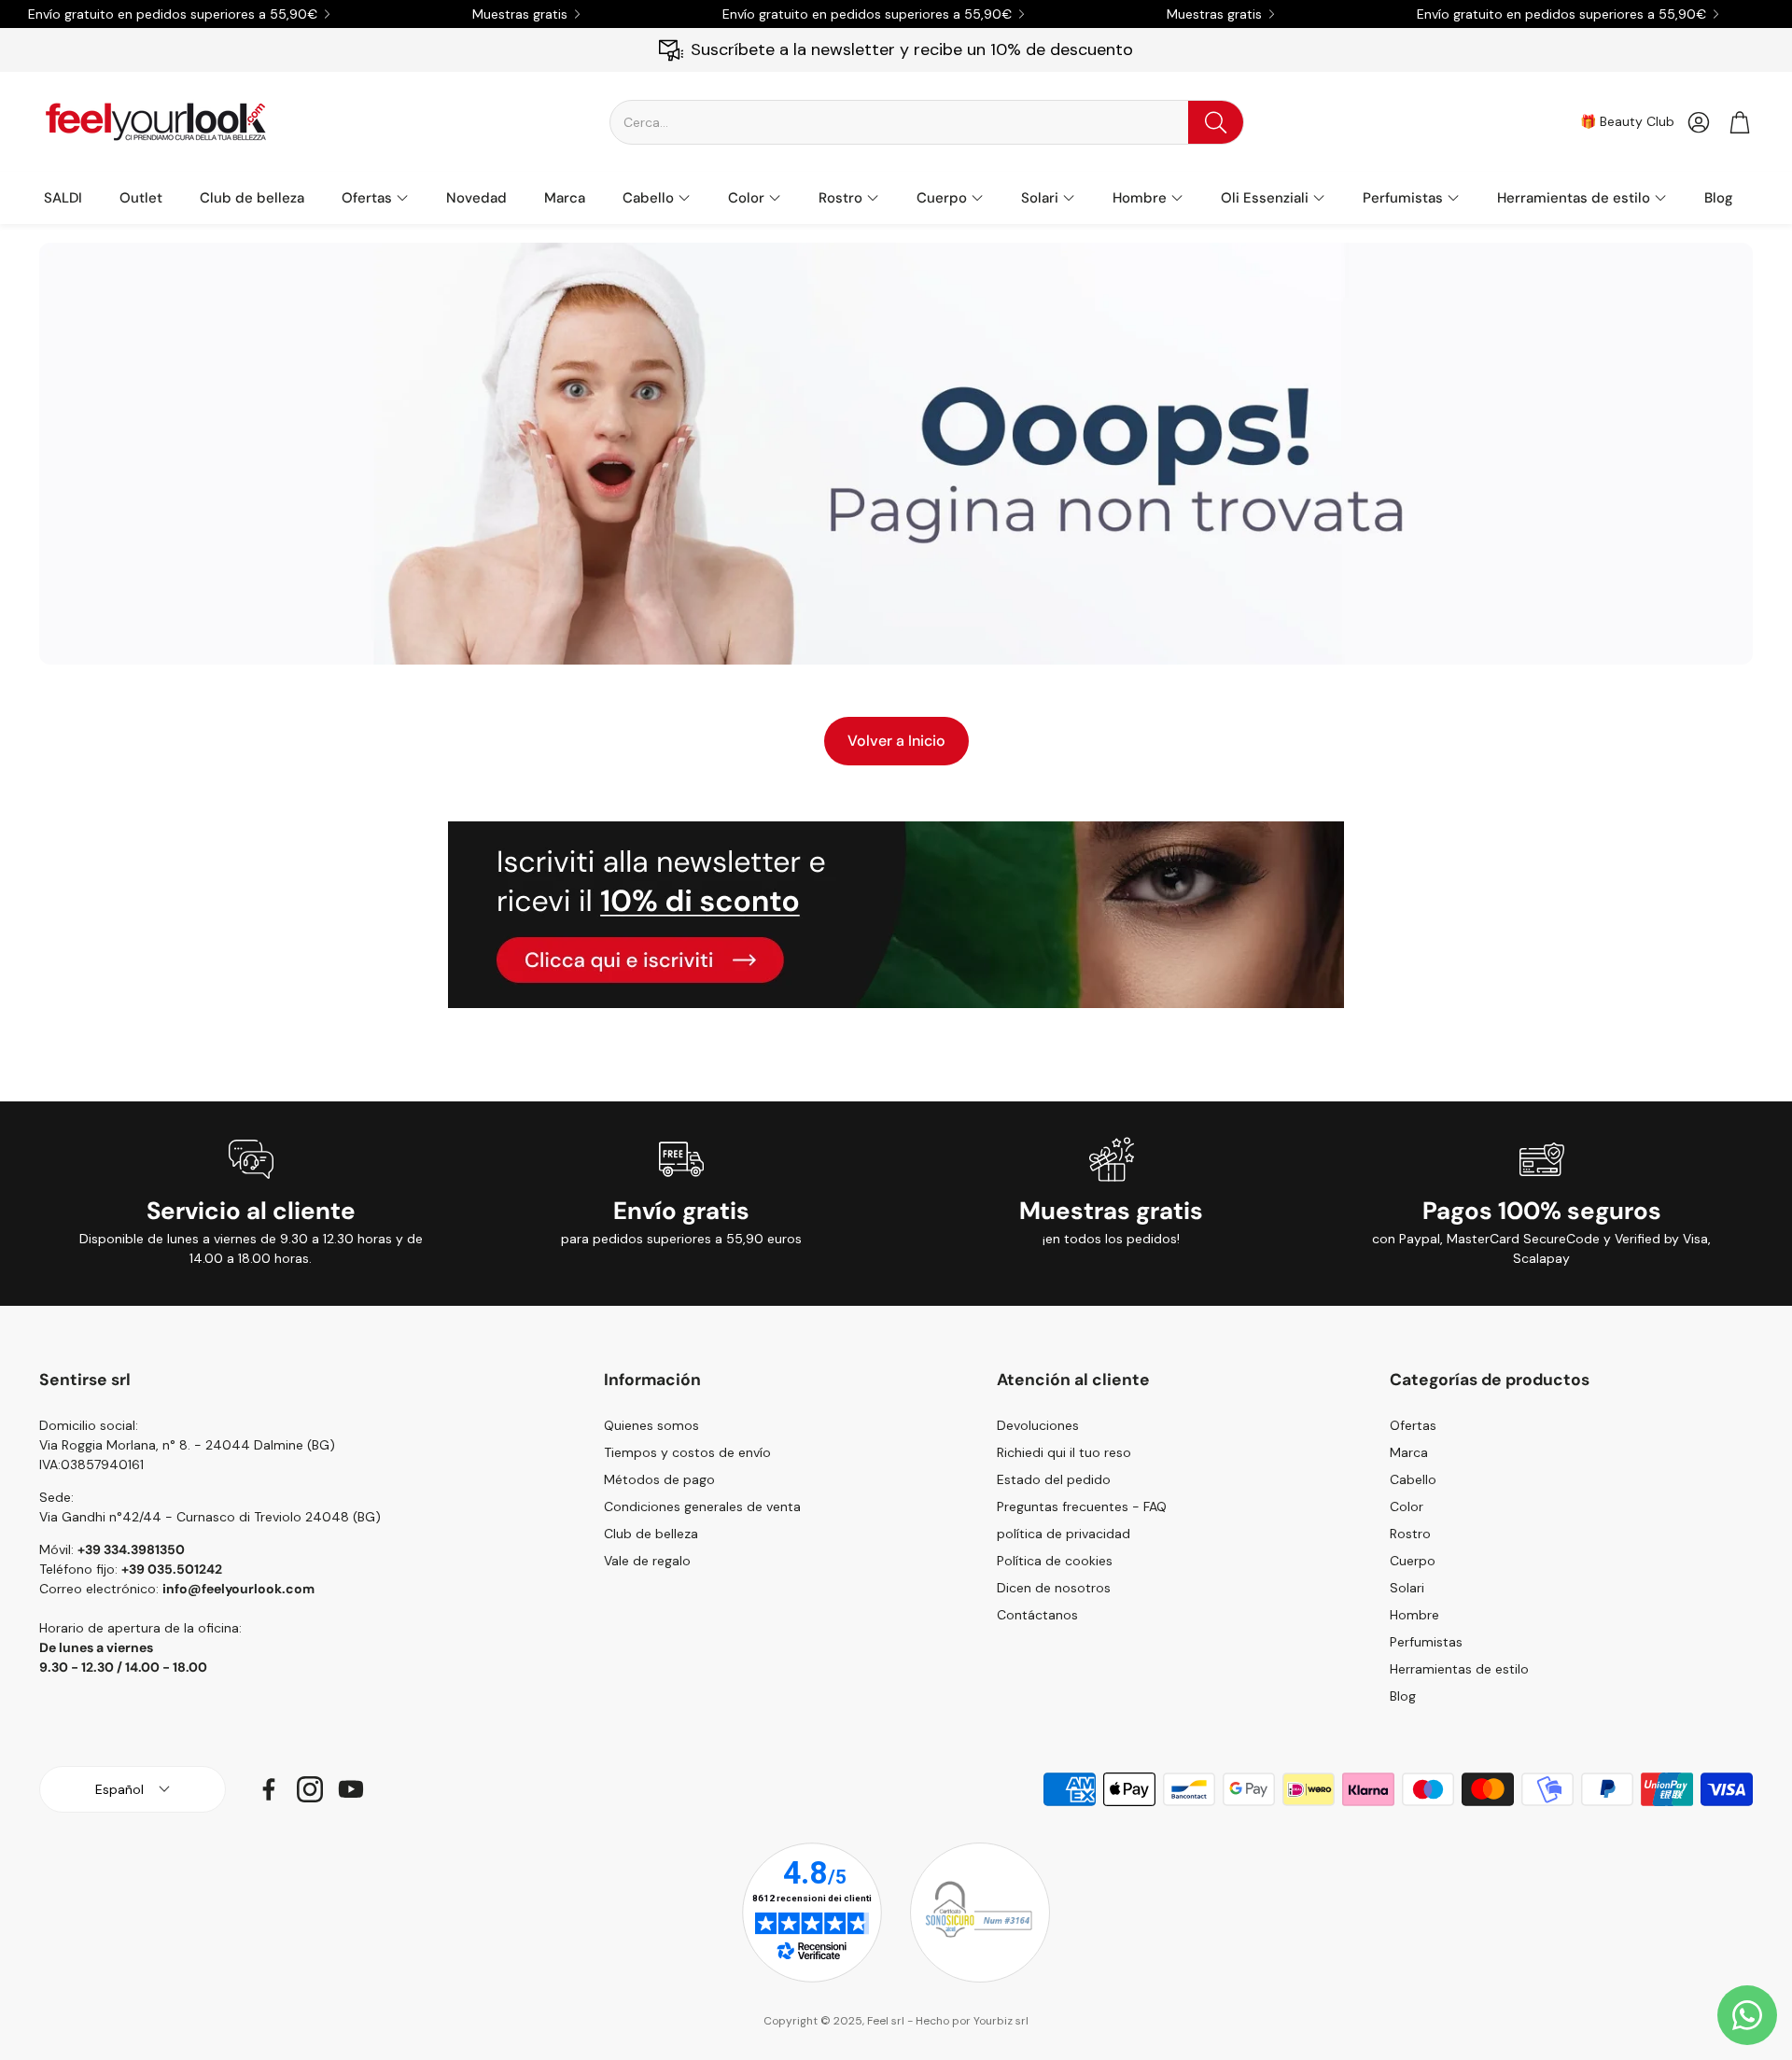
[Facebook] (269, 1789)
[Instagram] (310, 1789)
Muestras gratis (520, 14)
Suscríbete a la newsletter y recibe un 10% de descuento (912, 49)
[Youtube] (351, 1789)
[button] (927, 122)
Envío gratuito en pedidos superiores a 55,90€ (173, 14)
